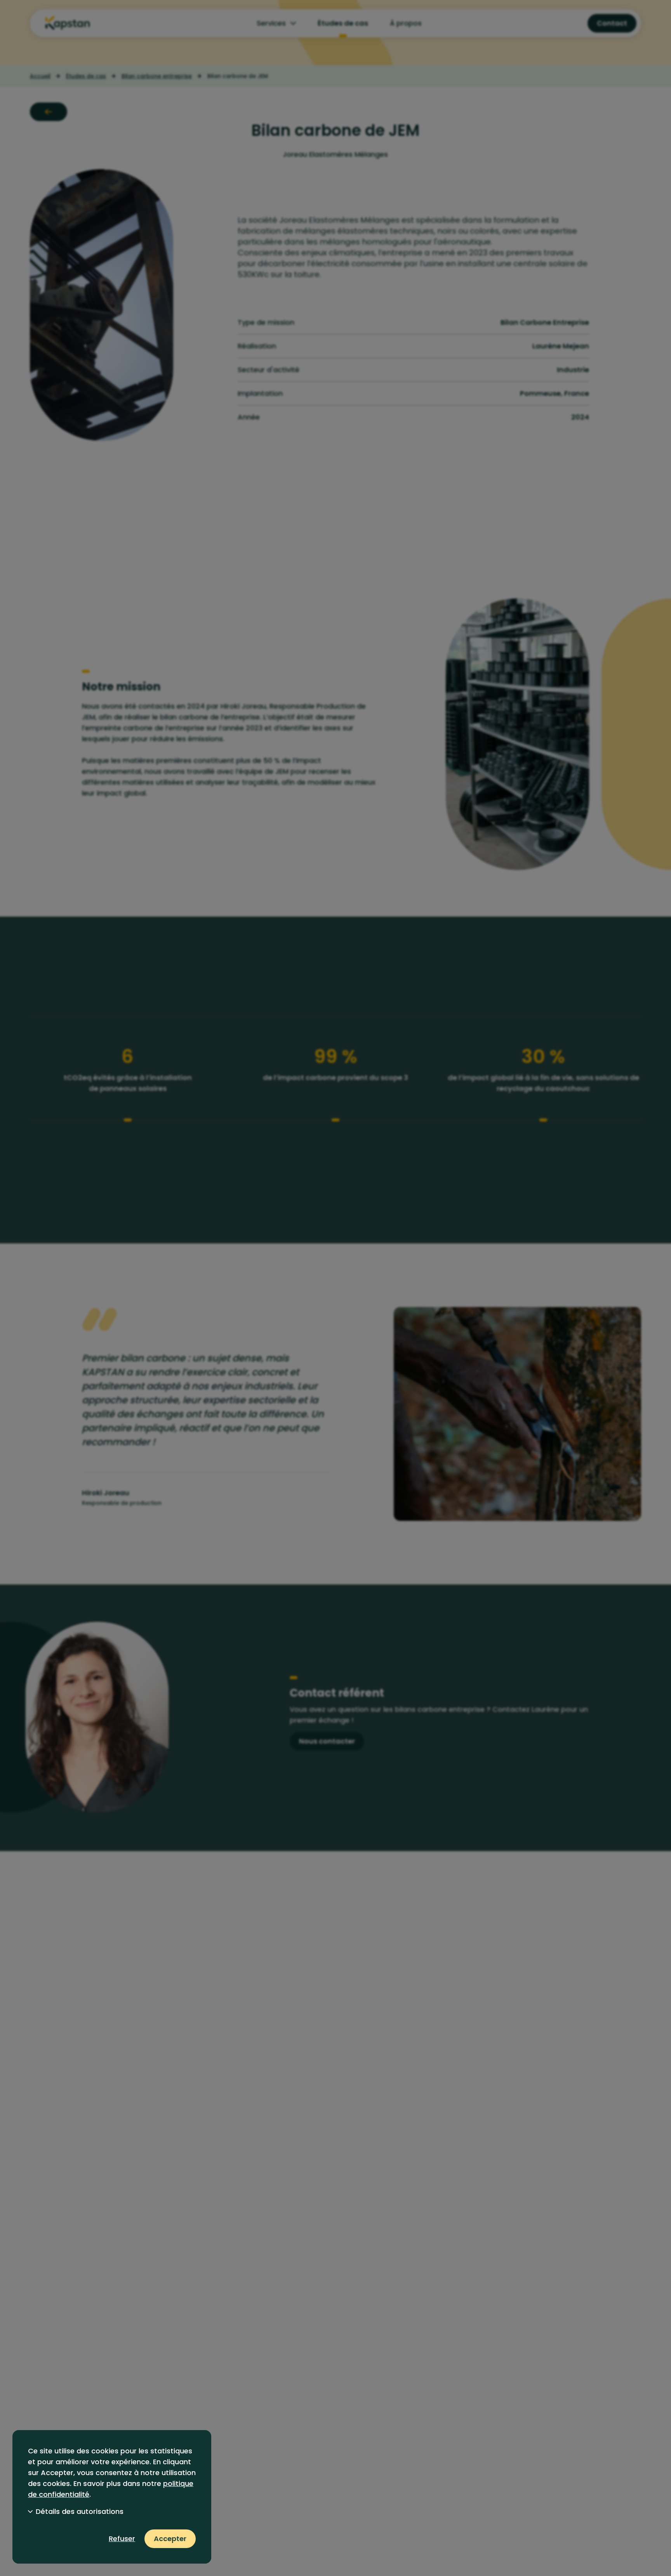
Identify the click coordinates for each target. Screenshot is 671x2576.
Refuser (122, 2539)
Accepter (170, 2539)
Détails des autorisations (80, 2511)
